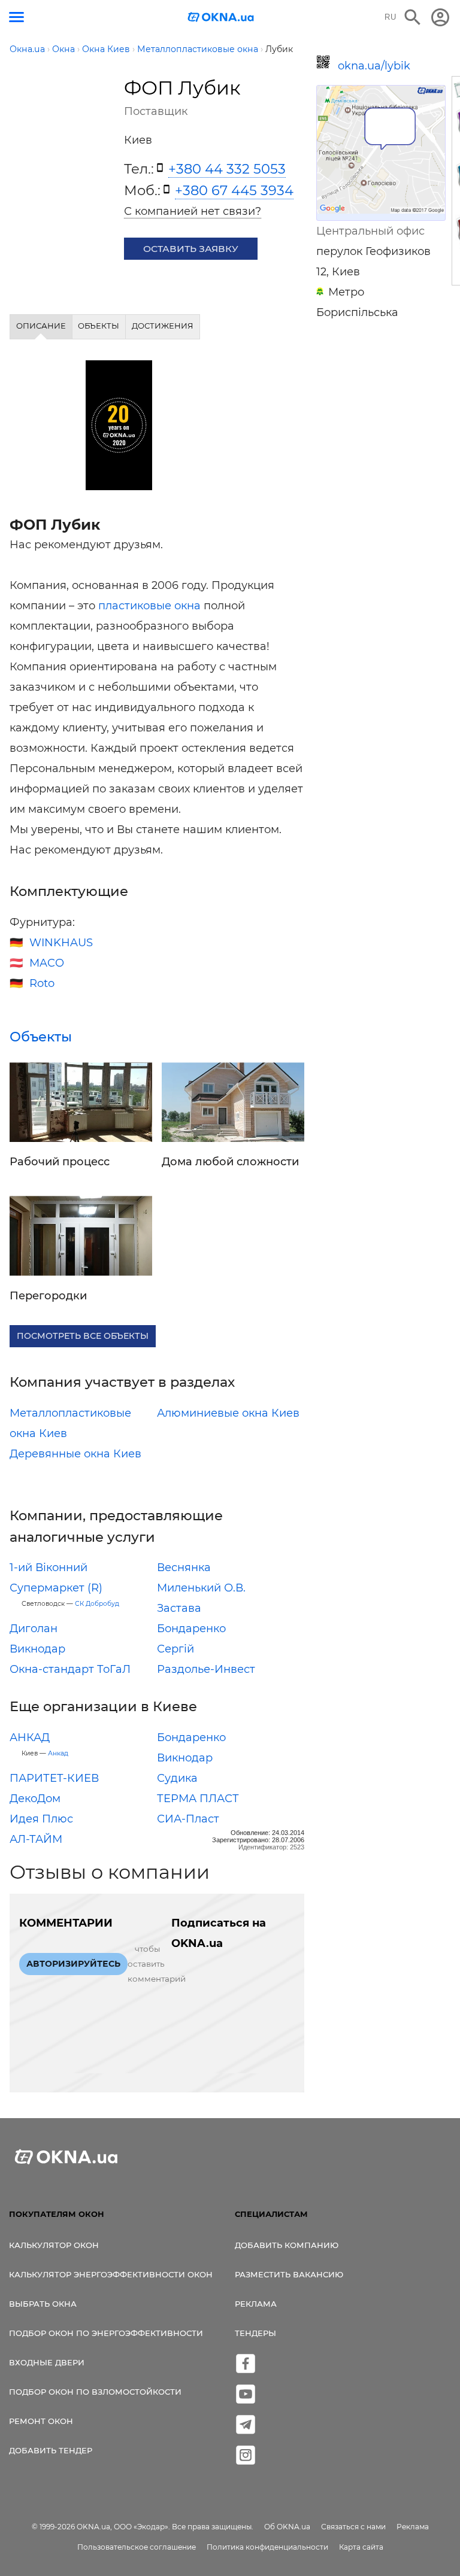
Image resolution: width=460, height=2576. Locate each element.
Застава (179, 1608)
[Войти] (440, 17)
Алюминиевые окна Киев (228, 1413)
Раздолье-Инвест (206, 1669)
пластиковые (135, 606)
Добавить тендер (51, 2450)
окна (187, 606)
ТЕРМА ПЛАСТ (198, 1799)
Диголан (34, 1629)
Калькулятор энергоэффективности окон (111, 2274)
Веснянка (184, 1568)
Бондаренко (191, 1629)
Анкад (58, 1753)
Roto (42, 983)
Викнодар (37, 1649)
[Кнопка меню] (16, 17)
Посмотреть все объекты (83, 1336)
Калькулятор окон (54, 2245)
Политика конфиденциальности (267, 2547)
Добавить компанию (287, 2245)
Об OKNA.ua (287, 2527)
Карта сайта (361, 2547)
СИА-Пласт (188, 1819)
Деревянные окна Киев (75, 1454)
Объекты (41, 1037)
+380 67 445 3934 (234, 190)
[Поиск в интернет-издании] (413, 17)
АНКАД (30, 1737)
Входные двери (47, 2362)
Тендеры (255, 2333)
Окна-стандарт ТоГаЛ (70, 1669)
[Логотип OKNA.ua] (221, 18)
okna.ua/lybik (374, 66)
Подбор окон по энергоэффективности (106, 2333)
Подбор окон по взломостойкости (95, 2392)
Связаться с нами (353, 2527)
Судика (177, 1778)
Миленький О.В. (201, 1588)
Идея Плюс (41, 1819)
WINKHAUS (61, 943)
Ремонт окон (41, 2421)
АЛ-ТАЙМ (36, 1839)
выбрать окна (43, 2304)
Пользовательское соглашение (137, 2547)
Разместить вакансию (289, 2274)
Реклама (256, 2304)
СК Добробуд (97, 1604)
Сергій (175, 1649)
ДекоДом (35, 1799)
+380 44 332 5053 (227, 169)
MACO (47, 963)
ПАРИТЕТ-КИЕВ (54, 1778)
